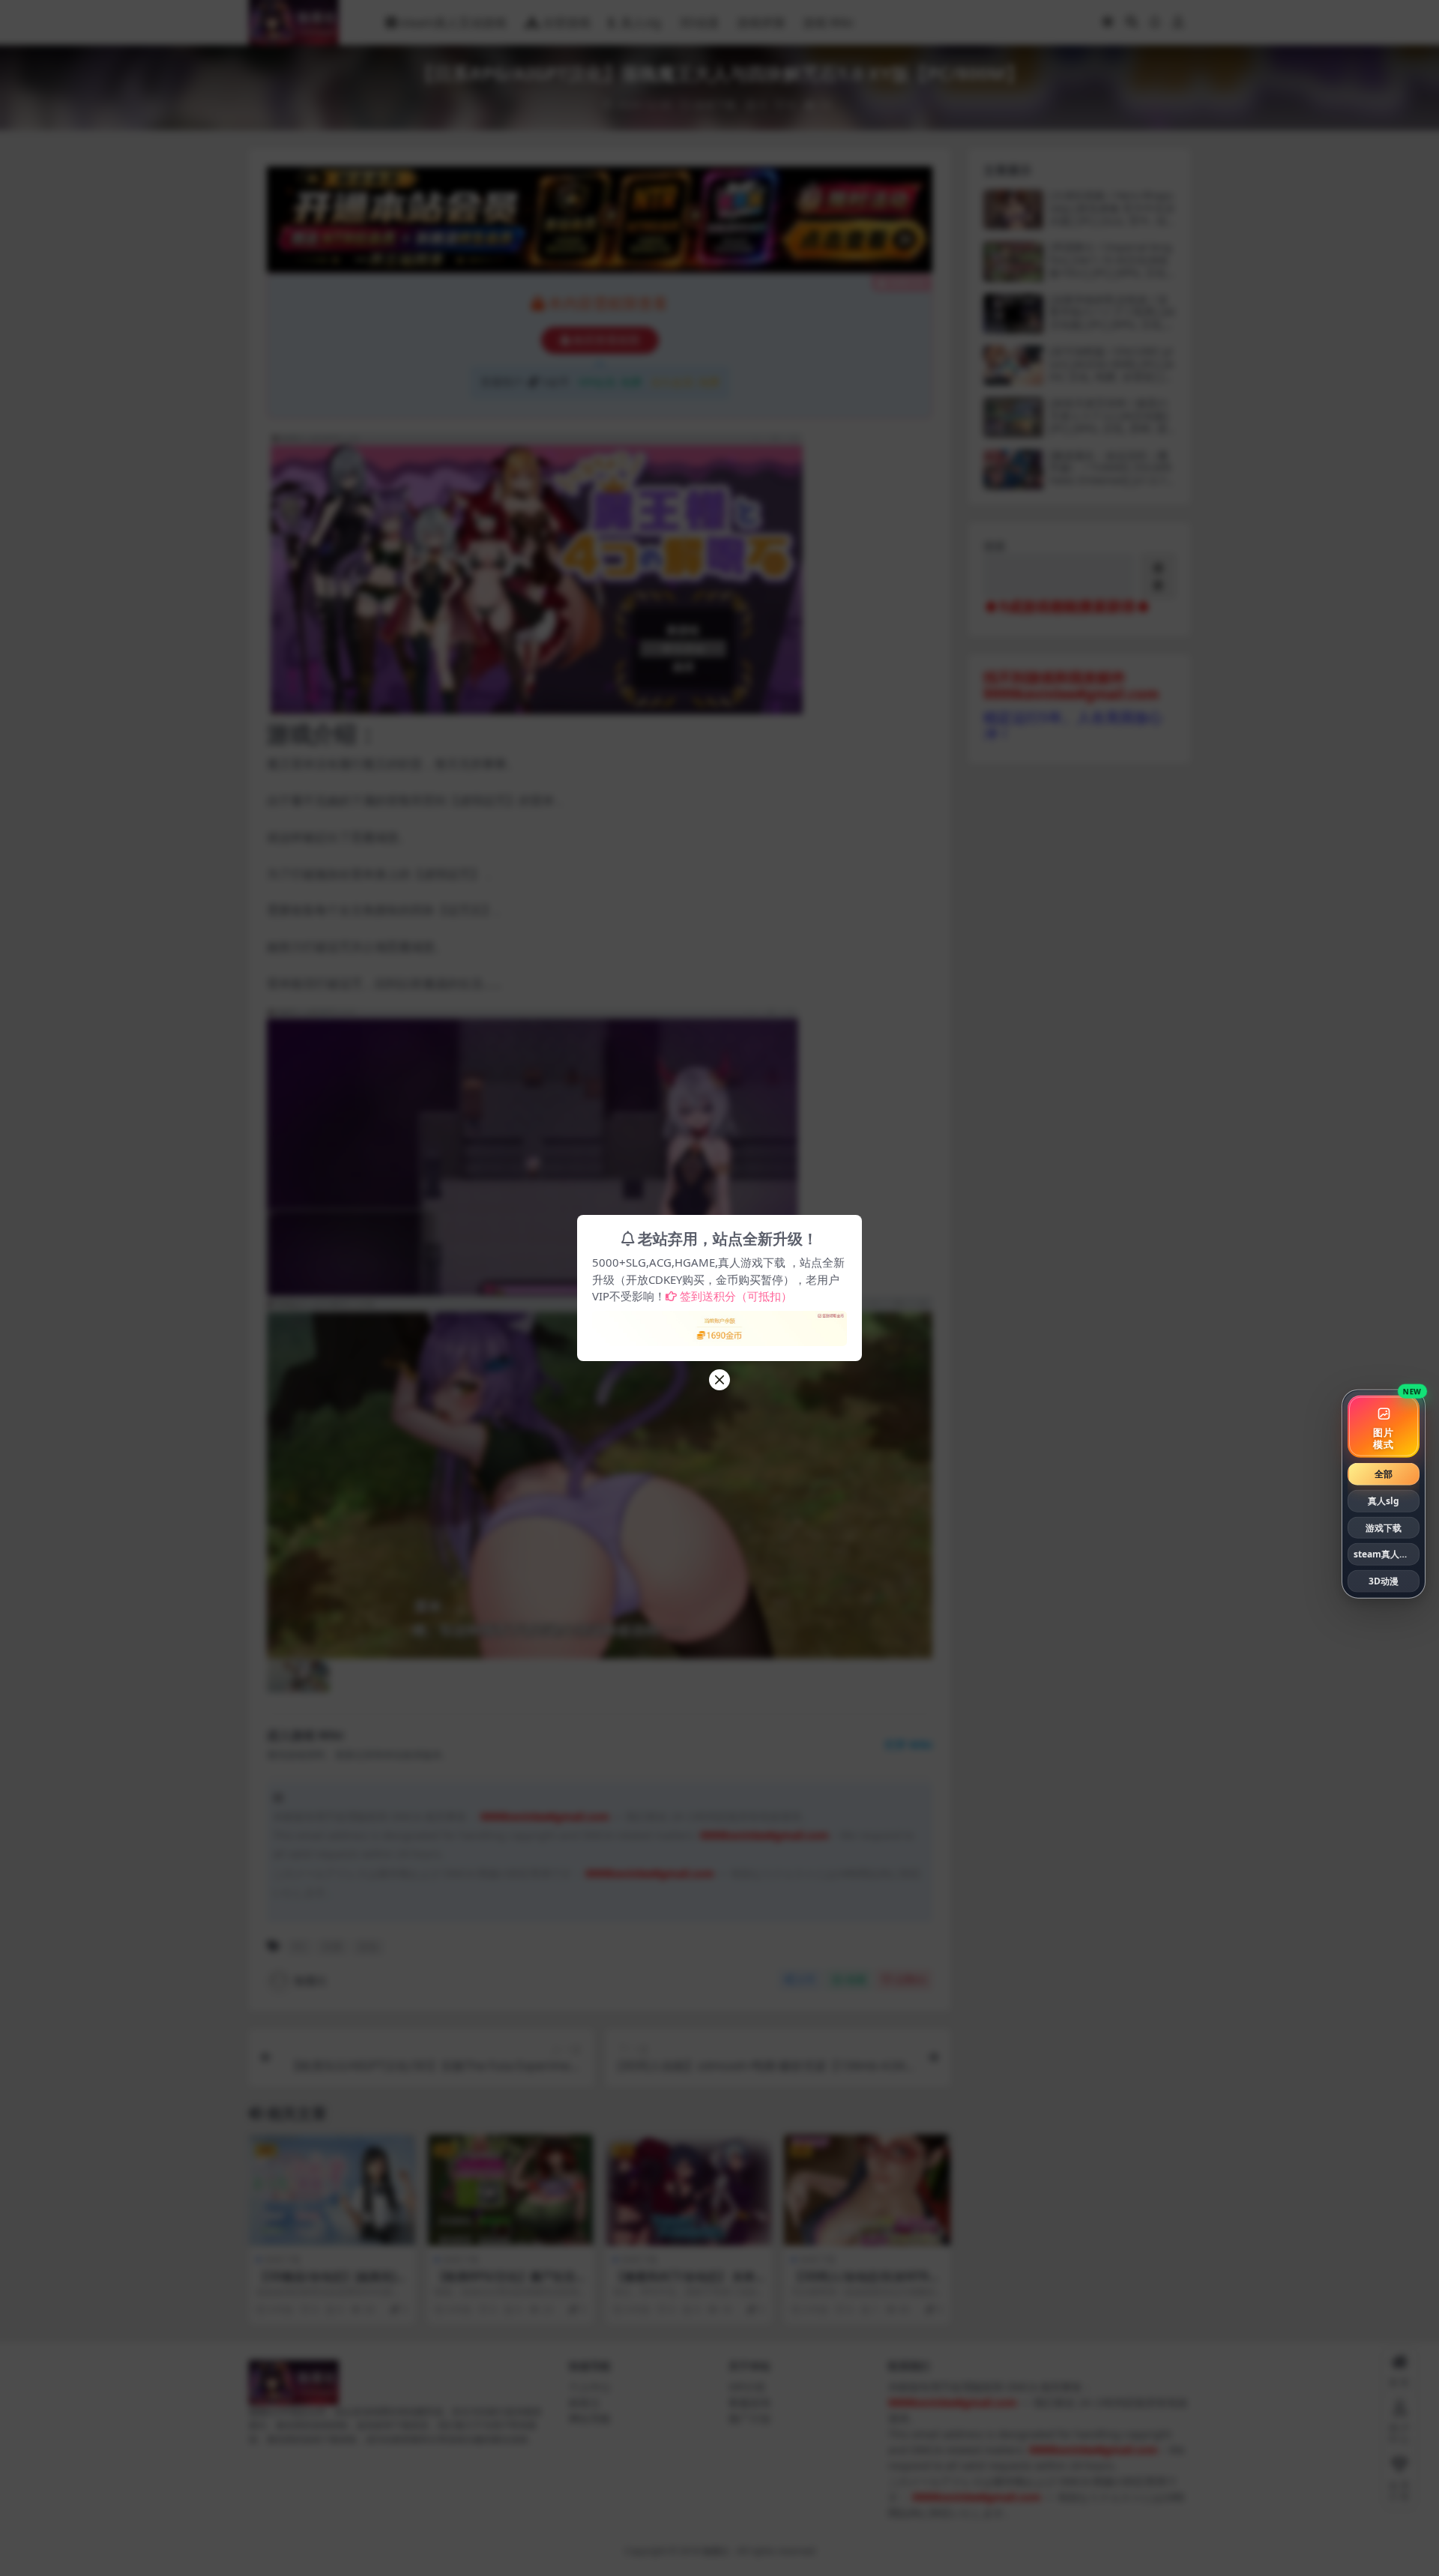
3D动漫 (1384, 1581)
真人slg (1384, 1501)
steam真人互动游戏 (1387, 1554)
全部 (1384, 1474)
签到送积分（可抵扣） (736, 1296)
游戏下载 (1384, 1527)
